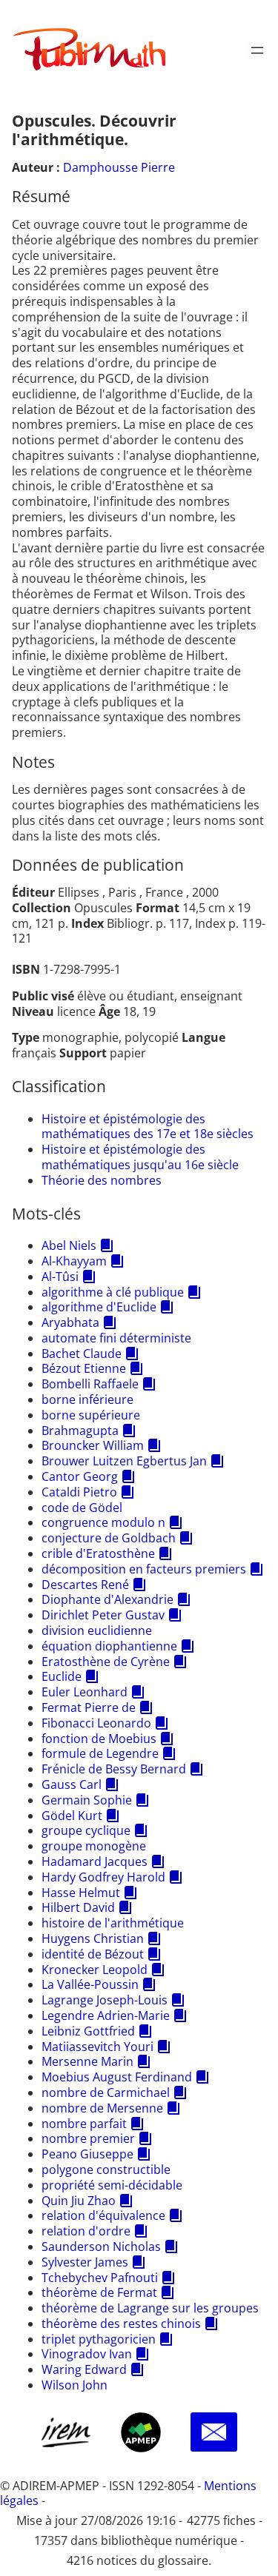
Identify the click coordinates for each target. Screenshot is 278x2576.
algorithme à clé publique (113, 1292)
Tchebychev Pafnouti (100, 2278)
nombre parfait (84, 2124)
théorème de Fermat (99, 2292)
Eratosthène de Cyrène (106, 1662)
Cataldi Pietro (79, 1492)
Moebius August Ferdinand (117, 2077)
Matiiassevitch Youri (97, 2047)
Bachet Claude (82, 1354)
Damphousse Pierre (119, 167)
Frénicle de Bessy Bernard (114, 1769)
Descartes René (85, 1585)
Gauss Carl (72, 1784)
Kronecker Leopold (95, 1970)
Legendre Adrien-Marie (106, 2015)
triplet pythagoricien (99, 2339)
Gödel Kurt (72, 1816)
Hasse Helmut (81, 1893)
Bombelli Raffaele (90, 1384)
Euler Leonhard (85, 1692)
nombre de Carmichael (106, 2092)
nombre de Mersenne (102, 2108)
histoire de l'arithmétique (113, 1923)
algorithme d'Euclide (99, 1307)
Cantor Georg (80, 1476)
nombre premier (88, 2138)
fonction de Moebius (99, 1739)
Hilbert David (78, 1907)
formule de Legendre (100, 1753)
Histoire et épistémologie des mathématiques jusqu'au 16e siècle (140, 1157)
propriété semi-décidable (112, 2185)
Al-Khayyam (74, 1261)
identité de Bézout (93, 1954)
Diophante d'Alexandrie (107, 1599)
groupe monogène (94, 1846)
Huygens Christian (93, 1938)
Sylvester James (85, 2262)
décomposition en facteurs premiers (144, 1569)
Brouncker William (93, 1445)
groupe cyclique (86, 1830)
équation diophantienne (109, 1646)
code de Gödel (82, 1508)
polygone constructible (106, 2169)
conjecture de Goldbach (109, 1538)
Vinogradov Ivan (87, 2354)
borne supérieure (91, 1415)
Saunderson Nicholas (101, 2247)
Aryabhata (70, 1322)
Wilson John (75, 2385)
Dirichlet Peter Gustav (103, 1615)
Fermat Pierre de (89, 1707)
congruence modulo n (103, 1522)
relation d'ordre (86, 2231)
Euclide (62, 1676)
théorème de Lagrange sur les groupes (150, 2308)
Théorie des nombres (102, 1180)
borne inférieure (87, 1399)
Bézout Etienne (84, 1368)
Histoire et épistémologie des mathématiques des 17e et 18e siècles (148, 1127)
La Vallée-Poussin (90, 1984)
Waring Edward (84, 2369)
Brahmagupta (80, 1431)
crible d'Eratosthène (98, 1553)
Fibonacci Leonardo (96, 1723)
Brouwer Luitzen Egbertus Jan (124, 1461)
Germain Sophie (87, 1800)
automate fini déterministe (116, 1338)
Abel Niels (69, 1245)
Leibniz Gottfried (88, 2031)
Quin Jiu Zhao (79, 2201)
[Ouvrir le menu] (257, 50)
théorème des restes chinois (121, 2324)
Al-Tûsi (60, 1277)
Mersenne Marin (87, 2061)
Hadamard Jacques (95, 1861)
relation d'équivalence (103, 2215)
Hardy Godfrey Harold (103, 1877)
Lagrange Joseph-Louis (105, 2000)
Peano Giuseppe (87, 2154)
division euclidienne (97, 1630)
